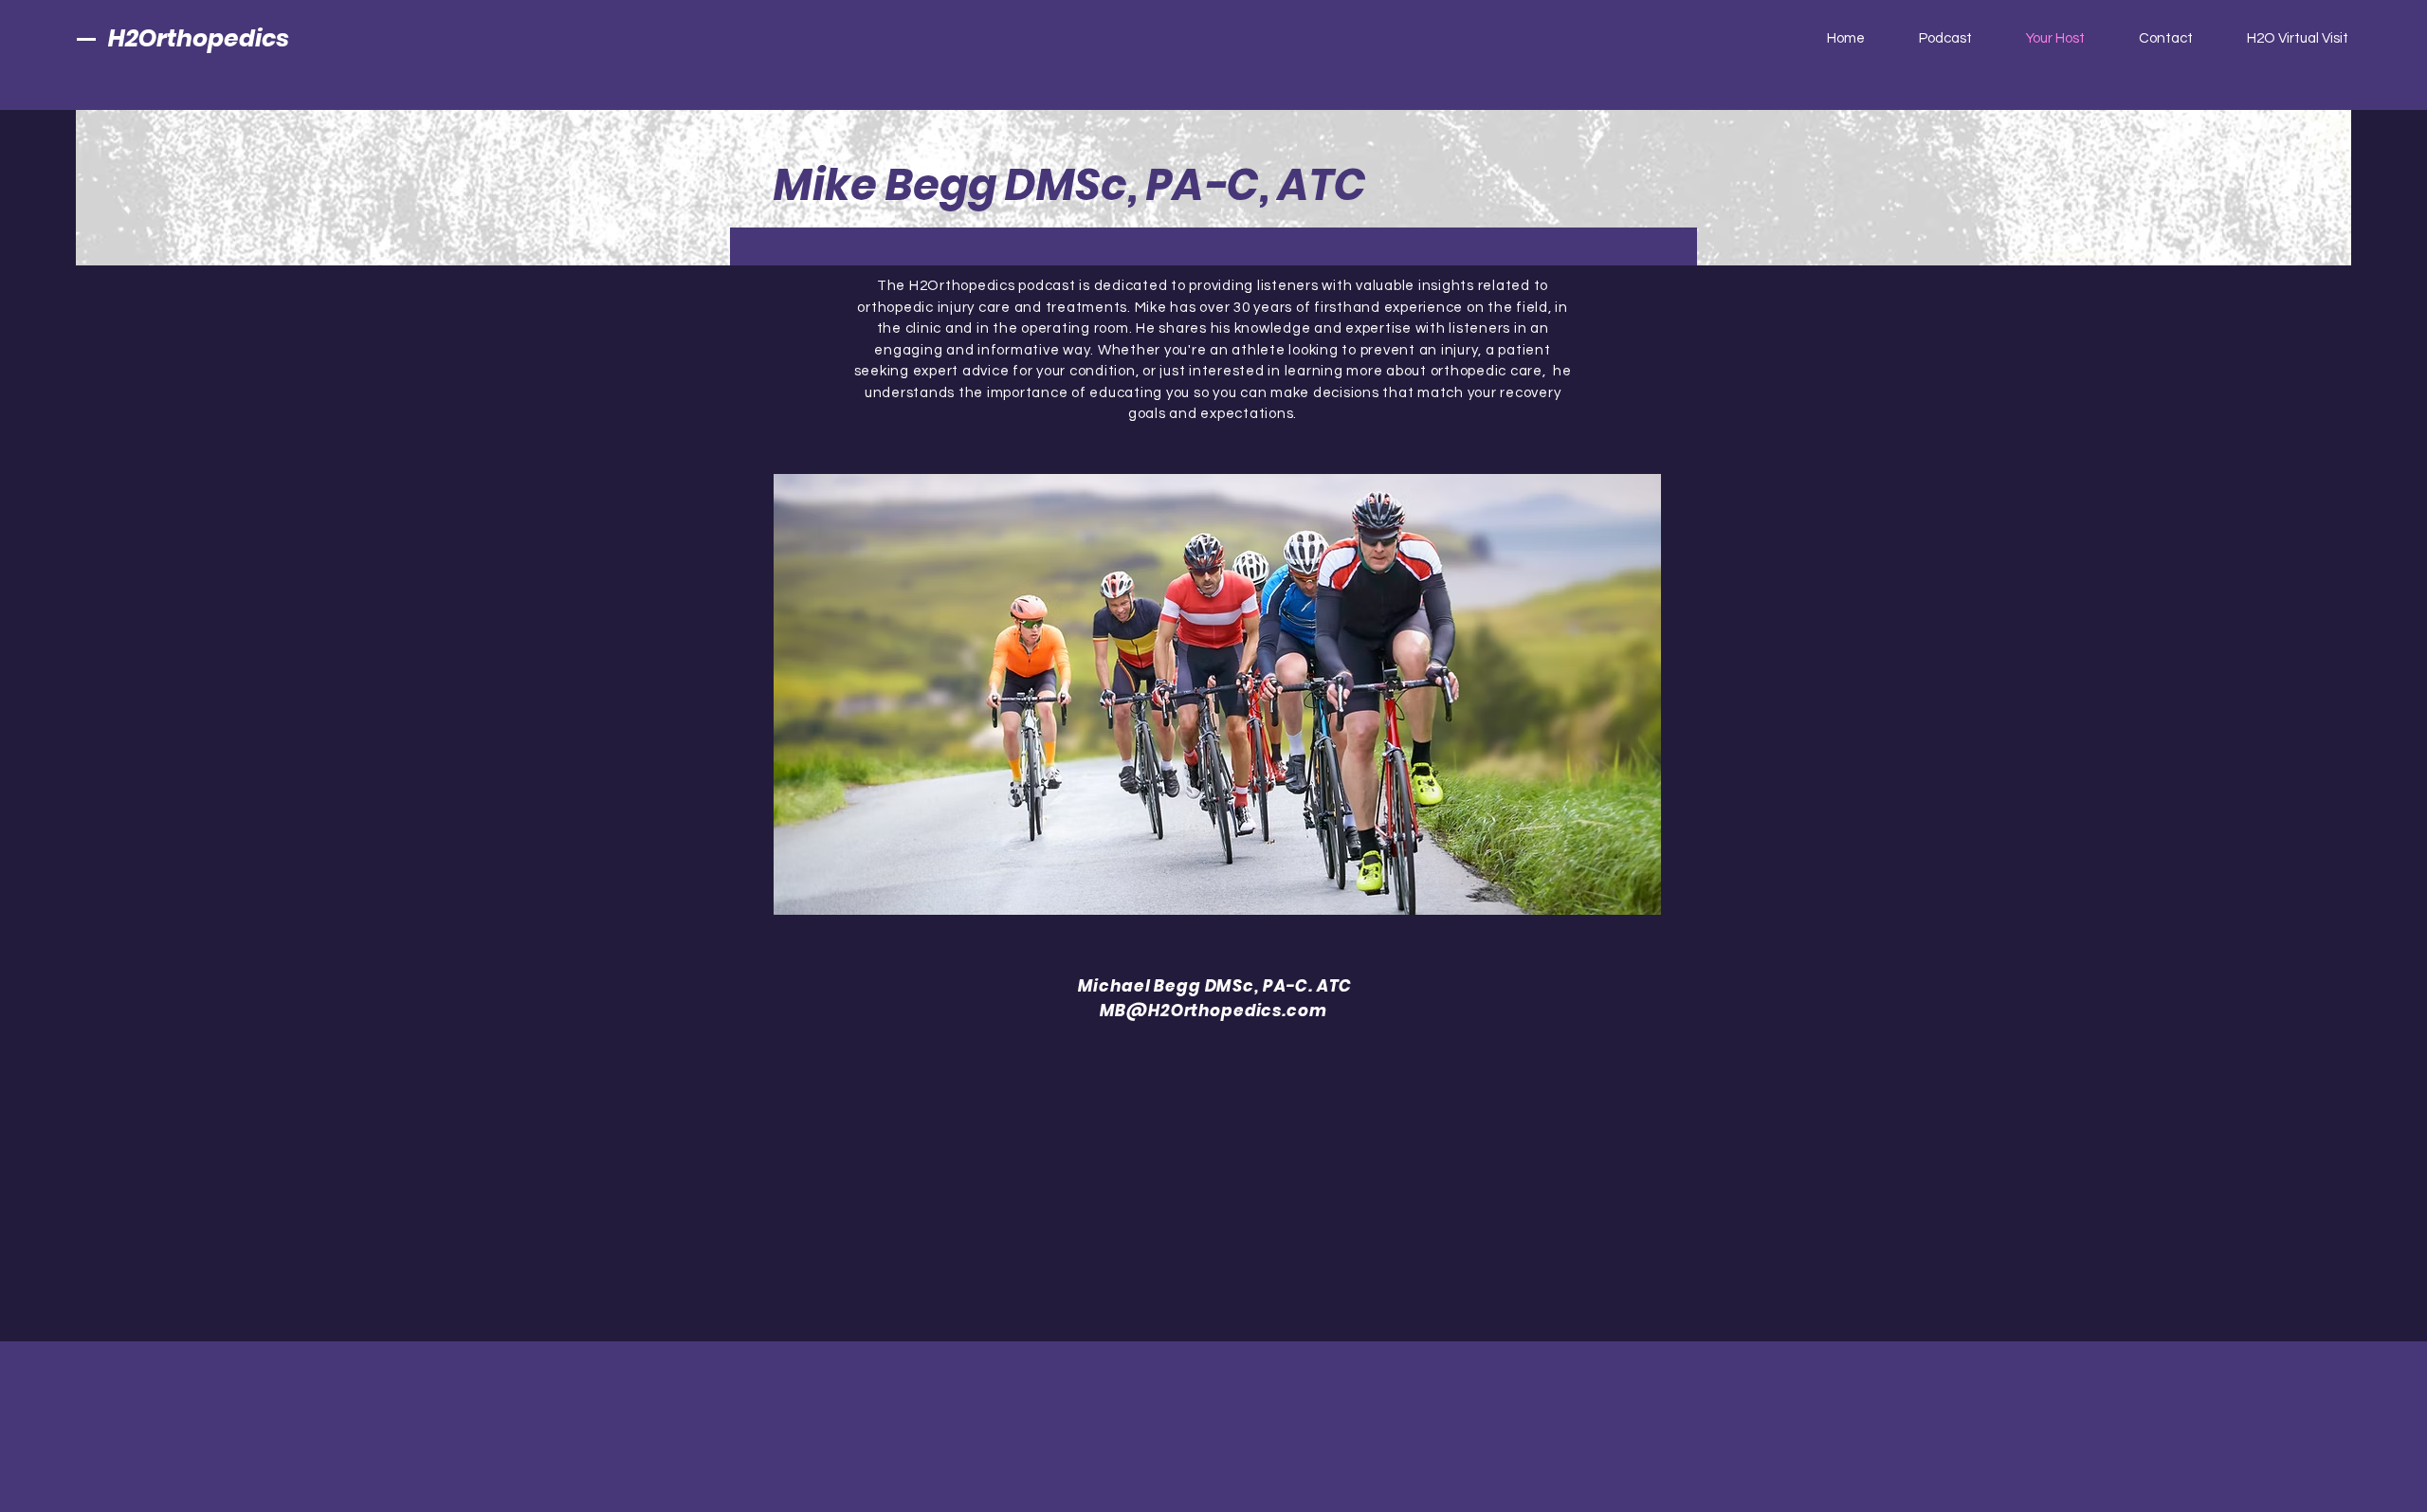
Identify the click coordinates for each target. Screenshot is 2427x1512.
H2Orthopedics (199, 38)
